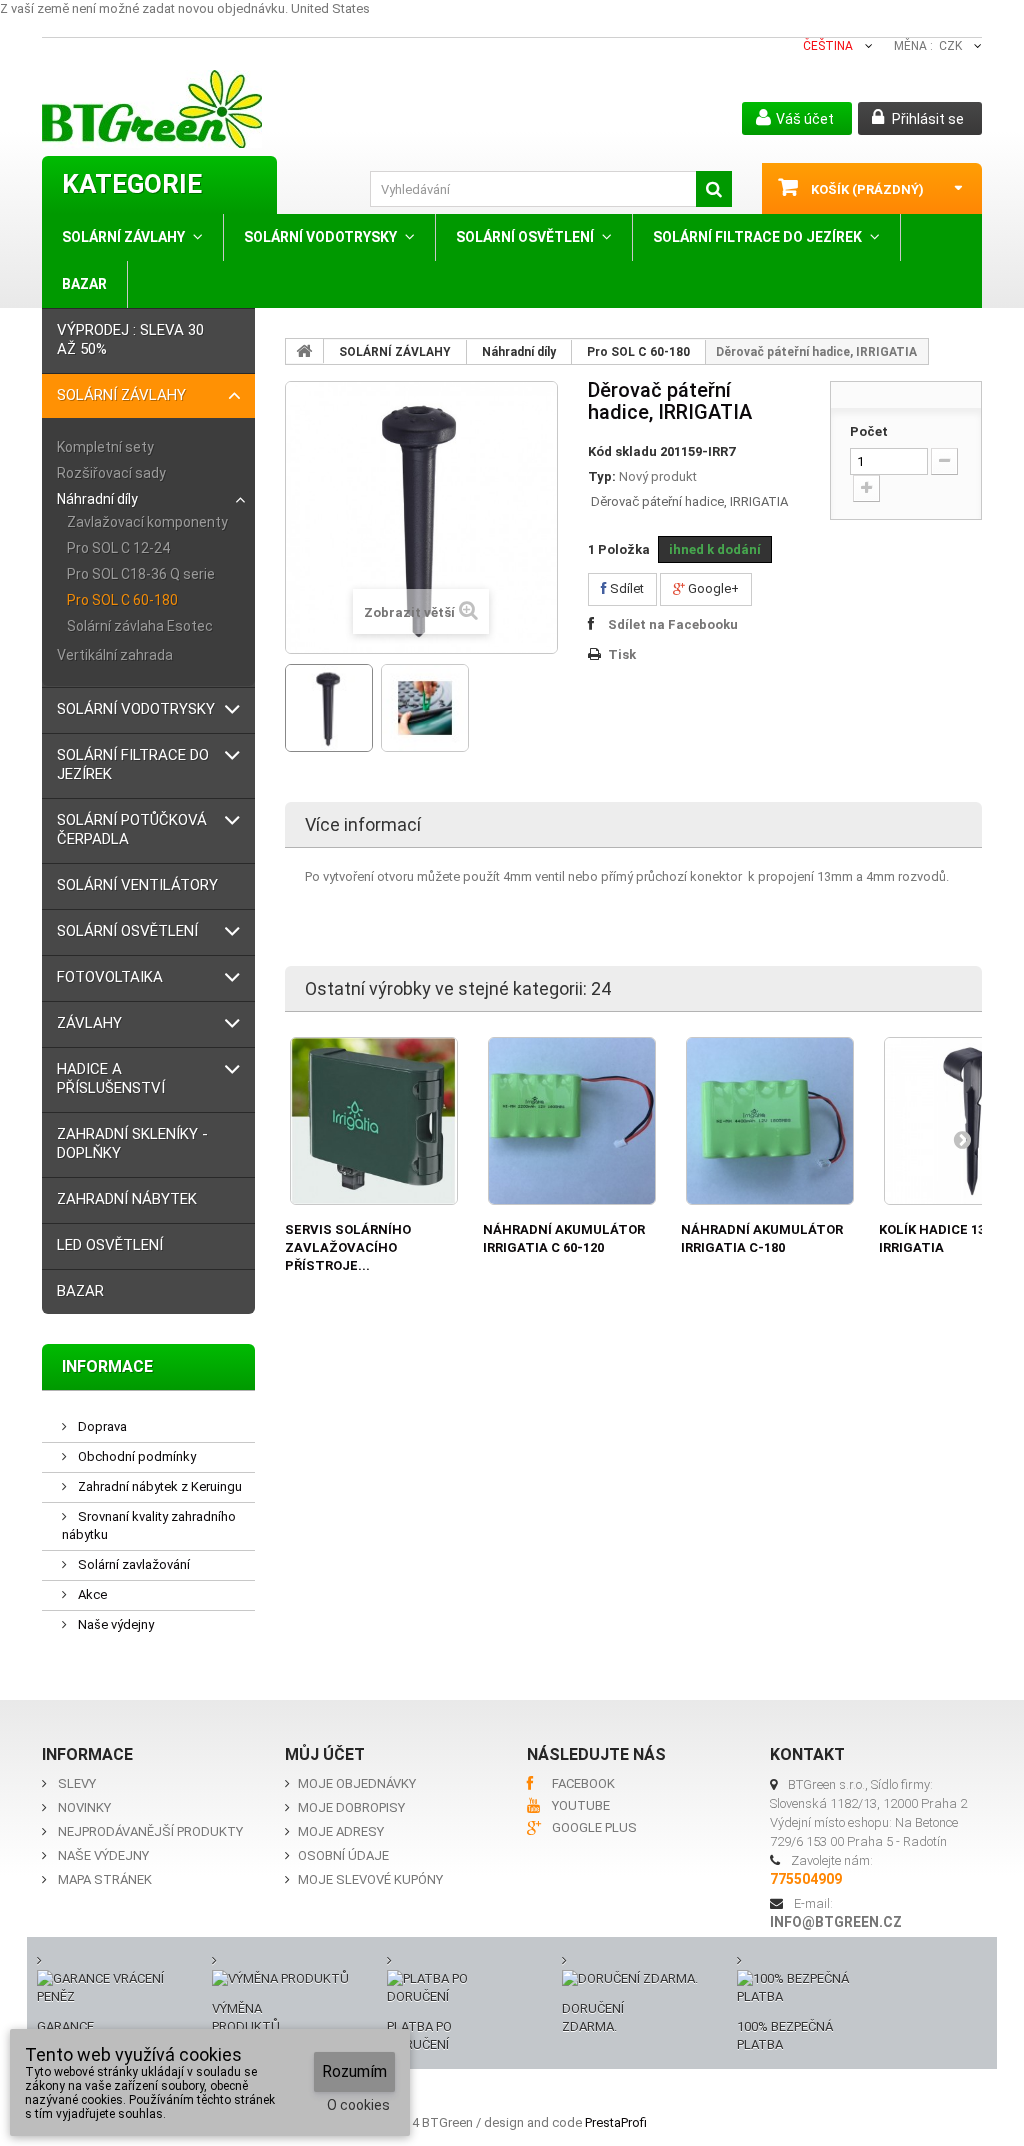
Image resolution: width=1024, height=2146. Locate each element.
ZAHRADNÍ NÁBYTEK (127, 1199)
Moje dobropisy (351, 1807)
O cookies (358, 2105)
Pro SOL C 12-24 (118, 548)
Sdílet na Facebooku (673, 624)
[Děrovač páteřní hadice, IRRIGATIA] (329, 708)
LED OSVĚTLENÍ (110, 1245)
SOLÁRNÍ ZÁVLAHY (123, 237)
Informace (107, 1366)
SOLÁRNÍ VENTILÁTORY (137, 885)
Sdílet (625, 588)
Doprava (101, 1426)
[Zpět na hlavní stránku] (305, 351)
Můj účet (325, 1754)
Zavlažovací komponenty (147, 522)
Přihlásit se (926, 119)
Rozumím (354, 2071)
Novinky (84, 1807)
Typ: (602, 476)
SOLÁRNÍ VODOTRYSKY (320, 237)
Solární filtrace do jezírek (757, 237)
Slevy (77, 1783)
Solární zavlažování (132, 1564)
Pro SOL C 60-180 (122, 600)
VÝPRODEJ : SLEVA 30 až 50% (130, 339)
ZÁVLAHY (89, 1023)
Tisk (622, 654)
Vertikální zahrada (115, 655)
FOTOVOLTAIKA (110, 977)
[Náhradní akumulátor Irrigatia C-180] (770, 1121)
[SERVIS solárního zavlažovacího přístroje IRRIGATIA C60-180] (374, 1121)
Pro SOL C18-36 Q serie (141, 574)
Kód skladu (622, 451)
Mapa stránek (105, 1879)
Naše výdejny (114, 1624)
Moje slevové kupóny (370, 1879)
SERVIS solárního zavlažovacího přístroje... (348, 1247)
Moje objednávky (357, 1783)
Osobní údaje (343, 1855)
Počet (869, 431)
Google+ (712, 588)
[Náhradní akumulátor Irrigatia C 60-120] (572, 1121)
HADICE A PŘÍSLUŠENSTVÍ (111, 1078)
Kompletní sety (105, 447)
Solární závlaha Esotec (140, 626)
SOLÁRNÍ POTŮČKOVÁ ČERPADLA (132, 829)
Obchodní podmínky (135, 1456)
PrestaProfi (616, 2122)
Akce (91, 1594)
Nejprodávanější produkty (150, 1831)
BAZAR (84, 284)
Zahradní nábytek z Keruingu (158, 1486)
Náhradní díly (97, 499)
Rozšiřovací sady (111, 473)
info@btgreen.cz (836, 1922)
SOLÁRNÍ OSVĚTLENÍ (525, 237)
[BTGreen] (196, 109)
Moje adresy (341, 1831)
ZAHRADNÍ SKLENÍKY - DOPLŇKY (132, 1143)
